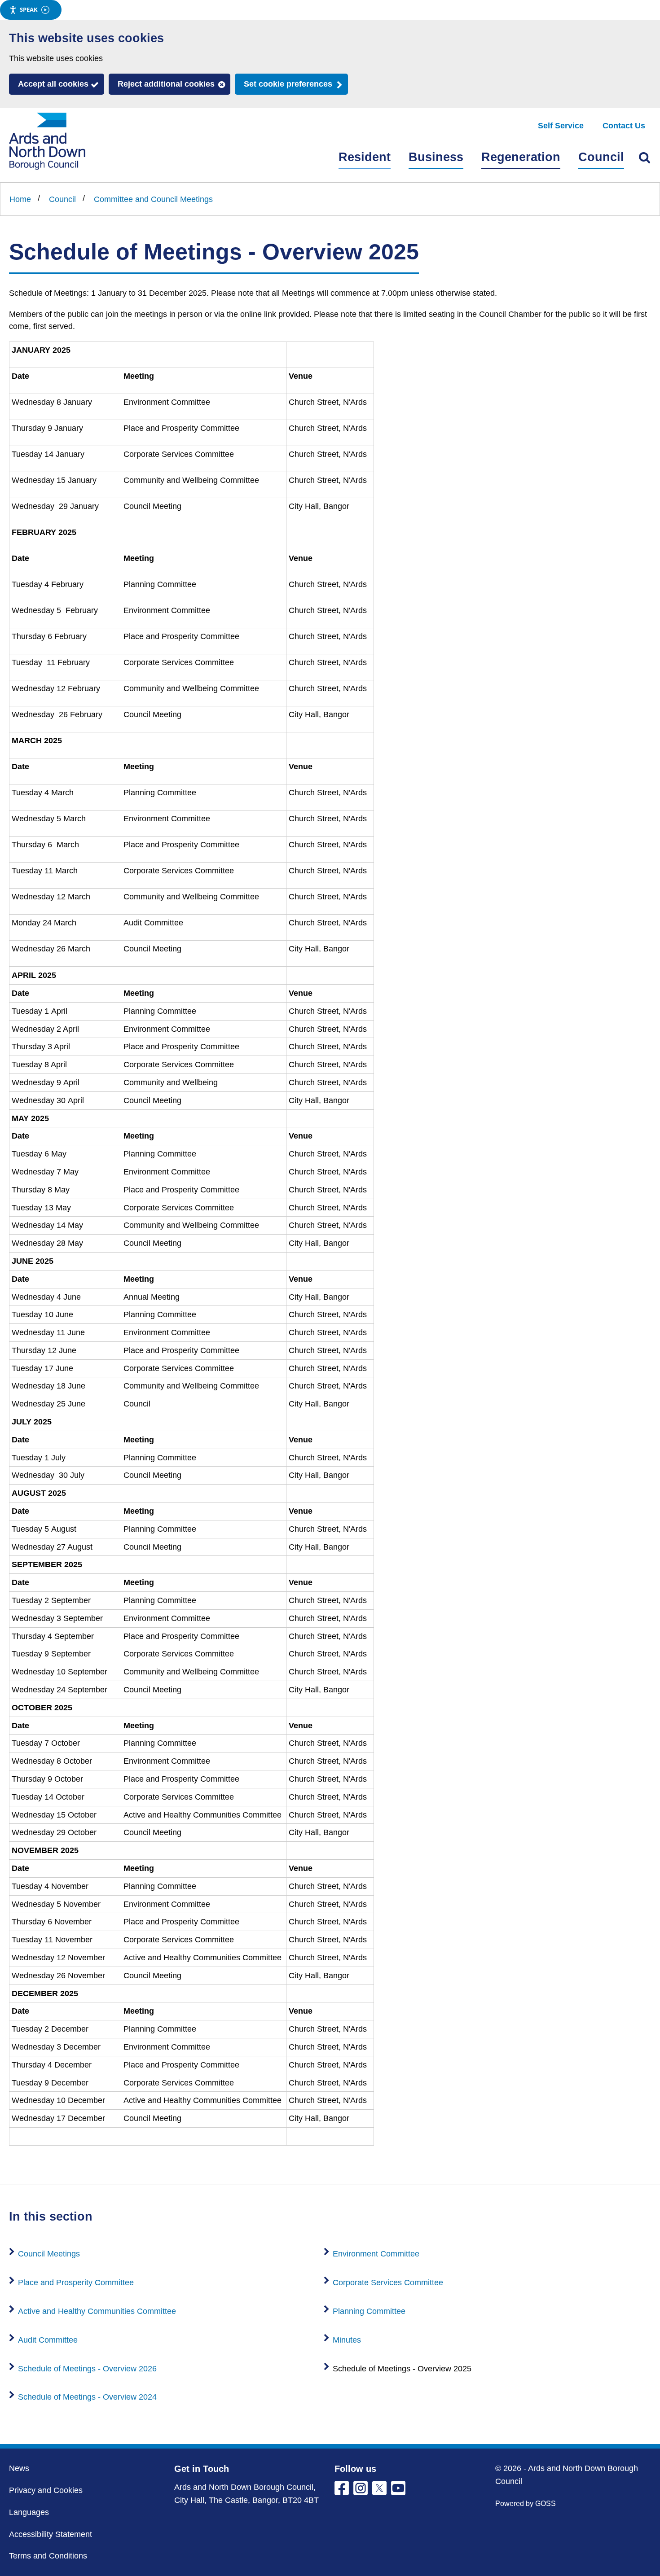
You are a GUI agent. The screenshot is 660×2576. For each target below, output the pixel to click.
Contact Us (624, 126)
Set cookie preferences (288, 84)
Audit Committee (48, 2340)
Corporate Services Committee (388, 2282)
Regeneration (521, 157)
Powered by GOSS (526, 2504)
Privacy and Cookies (46, 2490)
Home (20, 199)
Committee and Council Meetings (153, 199)
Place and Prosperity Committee (76, 2282)
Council (601, 157)
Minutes (347, 2340)
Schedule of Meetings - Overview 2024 (87, 2397)
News (19, 2468)
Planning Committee (369, 2311)
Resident (365, 157)
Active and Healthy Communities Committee (97, 2311)
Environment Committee (376, 2254)
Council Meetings (49, 2254)
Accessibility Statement (51, 2534)
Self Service (561, 126)
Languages (29, 2512)
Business (436, 157)
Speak (29, 9)
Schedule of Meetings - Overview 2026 (87, 2369)
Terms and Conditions (48, 2556)
